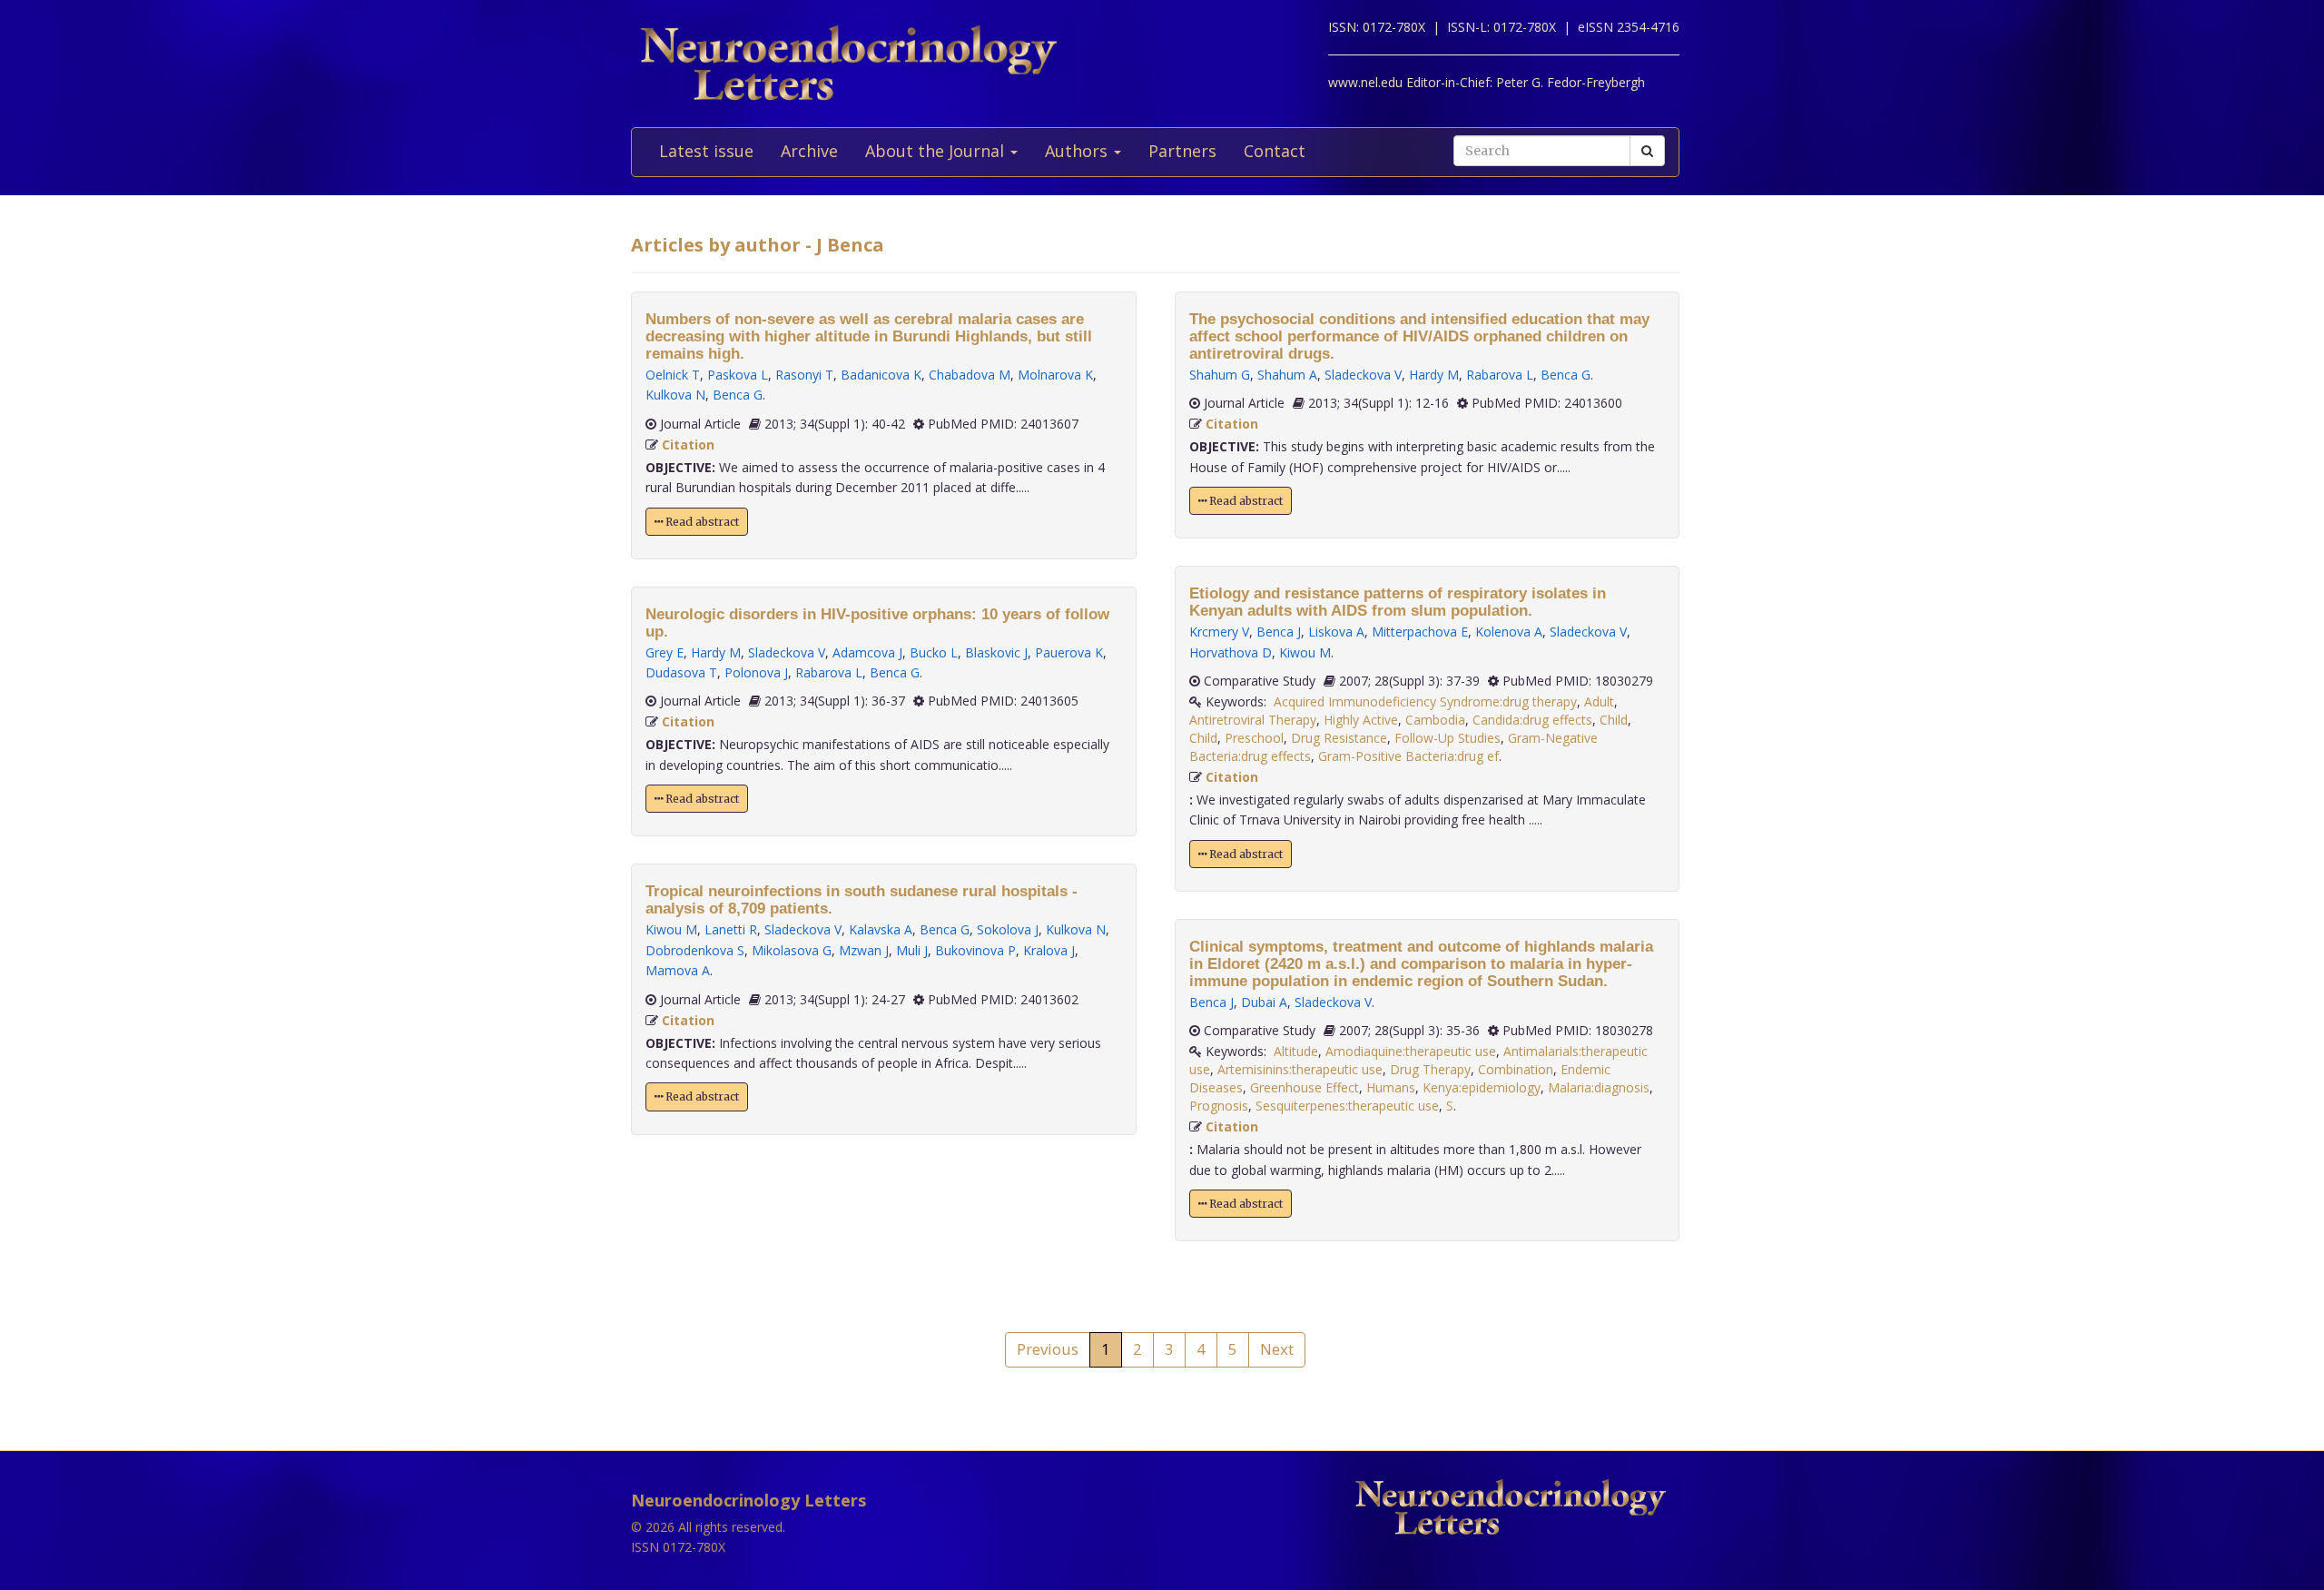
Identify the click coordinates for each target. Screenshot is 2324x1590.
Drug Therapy (1430, 1069)
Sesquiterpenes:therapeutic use (1347, 1106)
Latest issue (706, 151)
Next (1277, 1349)
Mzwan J (864, 950)
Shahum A (1287, 375)
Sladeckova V (787, 652)
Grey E (665, 652)
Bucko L (934, 652)
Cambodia (1435, 720)
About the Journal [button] (937, 151)
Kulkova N (675, 395)
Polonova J (756, 672)
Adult (1599, 701)
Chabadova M (970, 375)
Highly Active (1361, 720)
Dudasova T (681, 672)
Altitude (1296, 1051)
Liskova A (1336, 632)
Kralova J (1049, 950)
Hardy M (716, 652)
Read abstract (701, 522)
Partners (1182, 151)
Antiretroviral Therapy (1253, 720)
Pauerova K (1069, 652)
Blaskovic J (996, 652)
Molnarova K (1055, 375)
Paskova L (738, 375)
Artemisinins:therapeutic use (1300, 1069)
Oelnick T (673, 375)
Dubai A (1264, 1002)
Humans (1391, 1087)
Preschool (1254, 738)
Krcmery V (1219, 632)
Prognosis (1219, 1106)
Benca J (1279, 632)
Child (1614, 720)
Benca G (738, 395)
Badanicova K (881, 375)
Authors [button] (1078, 151)
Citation (688, 444)
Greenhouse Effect (1305, 1087)
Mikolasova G (792, 950)
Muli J (912, 950)
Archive (809, 151)
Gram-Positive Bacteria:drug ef (1408, 756)
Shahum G (1220, 375)
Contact (1275, 151)
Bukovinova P (975, 950)
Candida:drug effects (1532, 720)
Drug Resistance (1339, 738)
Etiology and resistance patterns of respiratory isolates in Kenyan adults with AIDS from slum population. (1398, 602)
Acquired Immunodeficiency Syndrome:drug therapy (1425, 701)
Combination (1516, 1069)
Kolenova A (1509, 632)
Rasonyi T (804, 375)
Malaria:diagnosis (1599, 1087)
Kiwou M (671, 929)
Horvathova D (1231, 652)
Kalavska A (881, 929)
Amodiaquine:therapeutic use (1411, 1051)
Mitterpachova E (1420, 632)
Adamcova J (867, 652)
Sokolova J (1008, 929)
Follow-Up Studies (1448, 738)
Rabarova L (829, 672)
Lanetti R (731, 929)
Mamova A (678, 970)
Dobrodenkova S (695, 950)
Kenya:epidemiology (1482, 1087)
